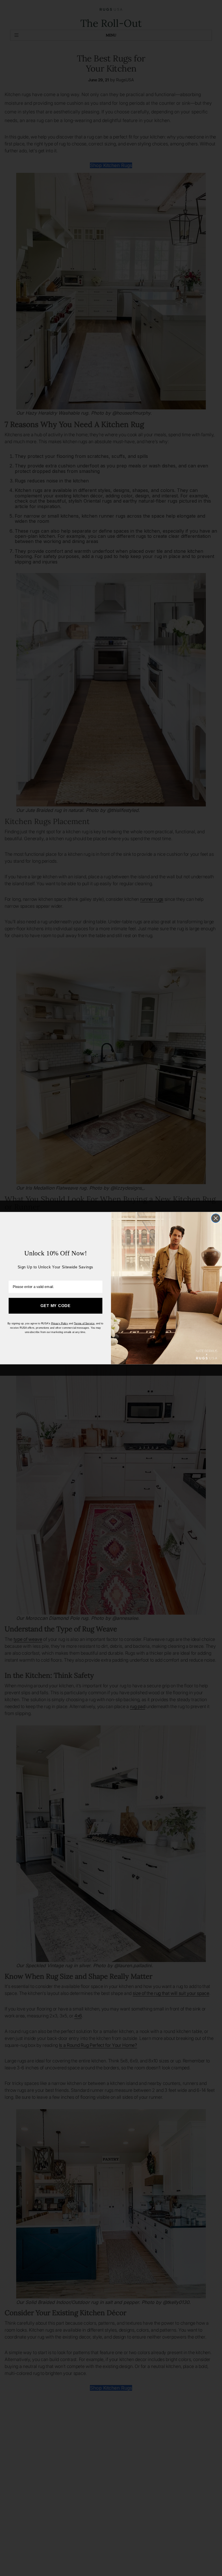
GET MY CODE (56, 1306)
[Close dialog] (216, 1218)
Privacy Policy (60, 1323)
